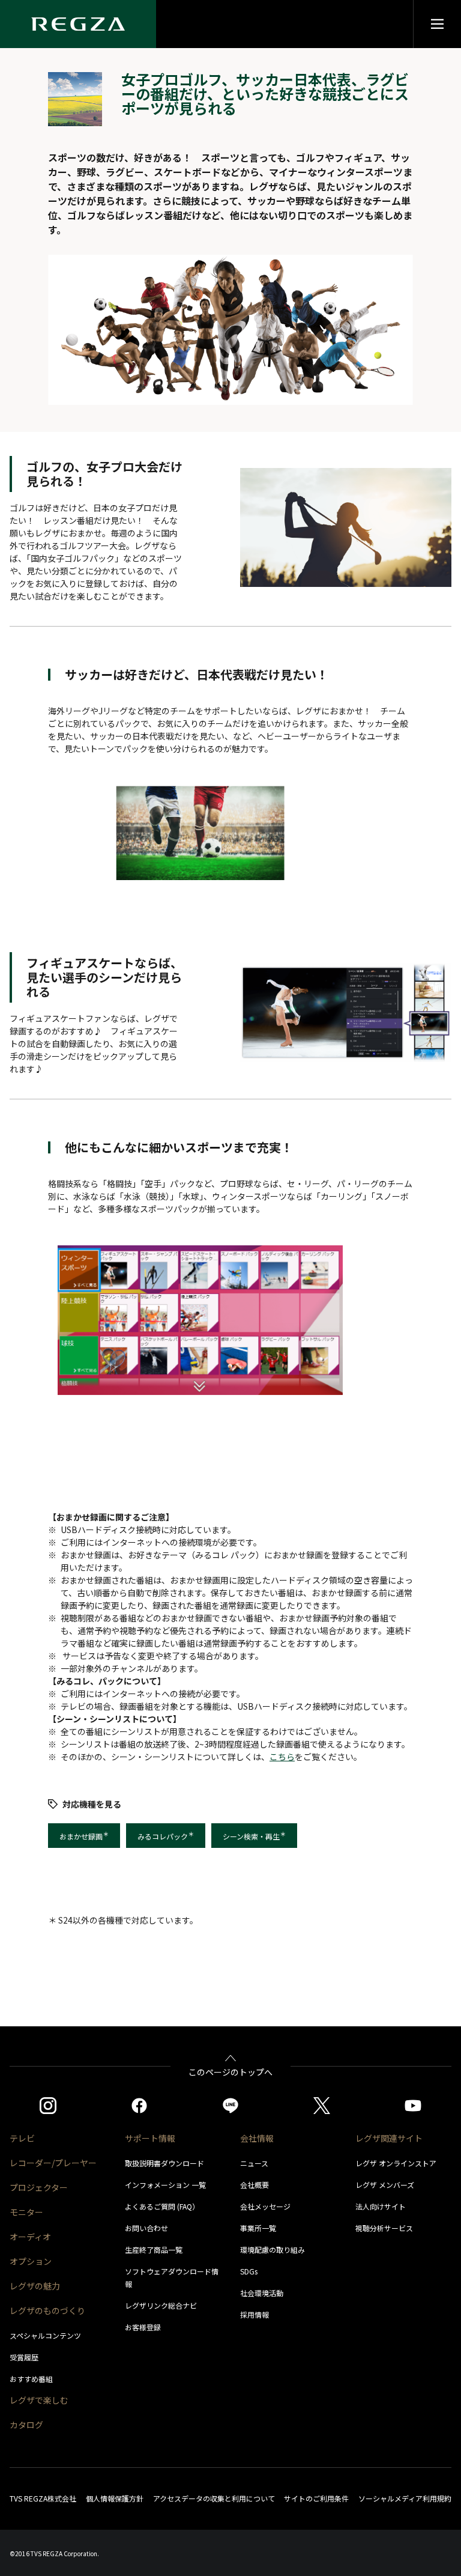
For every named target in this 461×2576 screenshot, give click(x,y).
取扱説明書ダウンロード (164, 2163)
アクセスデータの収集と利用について (214, 2498)
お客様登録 (143, 2327)
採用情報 (255, 2314)
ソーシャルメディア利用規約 (405, 2498)
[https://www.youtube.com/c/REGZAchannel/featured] (413, 2106)
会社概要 (255, 2185)
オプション (31, 2261)
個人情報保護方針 (115, 2498)
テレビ (22, 2138)
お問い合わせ (146, 2228)
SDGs (249, 2271)
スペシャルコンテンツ (45, 2335)
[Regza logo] (78, 24)
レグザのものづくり (47, 2310)
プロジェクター (39, 2187)
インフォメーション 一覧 (165, 2185)
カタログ (26, 2425)
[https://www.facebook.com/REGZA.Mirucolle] (139, 2106)
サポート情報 (150, 2138)
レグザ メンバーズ (385, 2185)
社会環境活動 (262, 2293)
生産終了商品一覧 (154, 2249)
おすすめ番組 (31, 2379)
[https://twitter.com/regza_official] (322, 2106)
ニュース (254, 2163)
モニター (26, 2212)
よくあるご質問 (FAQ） (162, 2206)
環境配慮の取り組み (273, 2249)
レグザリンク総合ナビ (161, 2305)
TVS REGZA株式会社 (43, 2498)
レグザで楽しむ (39, 2400)
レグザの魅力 (35, 2286)
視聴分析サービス (384, 2228)
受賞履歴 (24, 2357)
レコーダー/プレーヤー (53, 2163)
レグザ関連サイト (389, 2138)
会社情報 (257, 2138)
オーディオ (30, 2237)
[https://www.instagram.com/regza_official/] (48, 2106)
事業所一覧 (258, 2228)
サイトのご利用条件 (316, 2498)
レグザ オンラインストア (396, 2163)
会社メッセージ (265, 2206)
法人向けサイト (381, 2206)
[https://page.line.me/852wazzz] (230, 2106)
